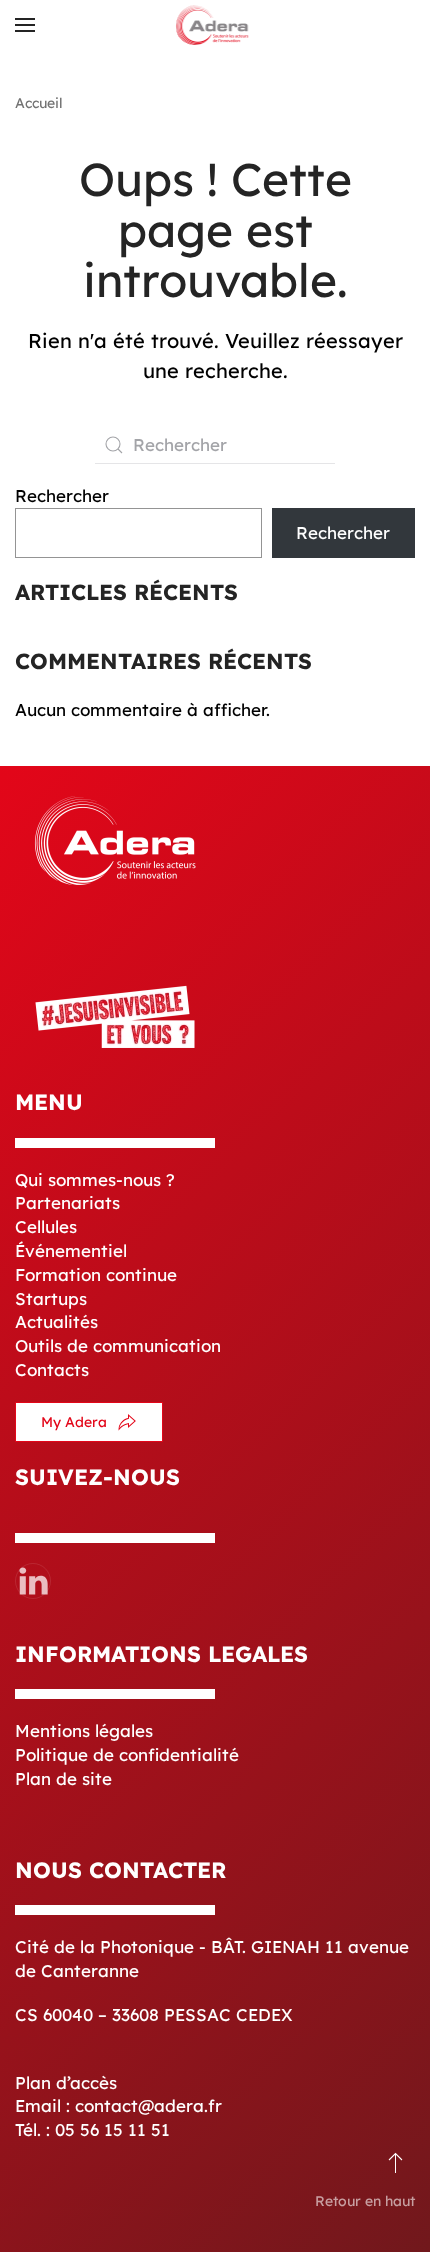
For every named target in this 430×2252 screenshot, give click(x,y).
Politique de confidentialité (127, 1754)
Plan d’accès (66, 2082)
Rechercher (62, 495)
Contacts (52, 1369)
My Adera (74, 1422)
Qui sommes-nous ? (95, 1179)
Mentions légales (84, 1730)
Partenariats (67, 1202)
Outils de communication (118, 1345)
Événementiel (71, 1250)
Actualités (56, 1321)
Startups (51, 1298)
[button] (25, 25)
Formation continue (96, 1274)
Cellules (46, 1226)
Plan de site (63, 1778)
